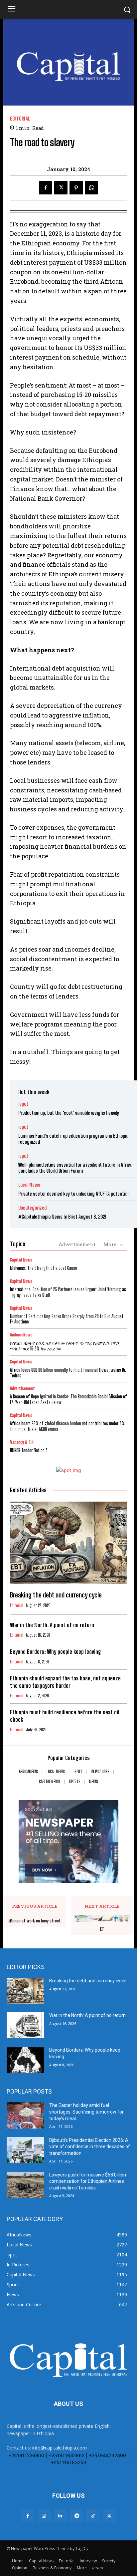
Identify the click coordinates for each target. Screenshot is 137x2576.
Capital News (21, 1260)
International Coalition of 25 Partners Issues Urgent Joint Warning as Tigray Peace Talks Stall (68, 1292)
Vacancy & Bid (22, 1442)
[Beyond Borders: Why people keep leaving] (25, 2060)
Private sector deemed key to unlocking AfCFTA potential (73, 1194)
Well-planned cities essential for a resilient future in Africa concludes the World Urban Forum (75, 1168)
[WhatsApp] (91, 188)
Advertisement (77, 1244)
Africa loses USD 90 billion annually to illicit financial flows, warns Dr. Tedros (68, 1373)
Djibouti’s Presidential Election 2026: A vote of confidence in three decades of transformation (90, 2147)
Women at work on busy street (35, 1921)
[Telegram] (77, 2516)
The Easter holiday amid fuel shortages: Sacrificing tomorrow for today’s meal (86, 2112)
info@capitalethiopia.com (60, 2448)
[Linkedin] (60, 2516)
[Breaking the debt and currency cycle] (68, 1543)
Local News (29, 1185)
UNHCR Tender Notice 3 (29, 1450)
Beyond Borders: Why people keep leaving (56, 1652)
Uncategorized (32, 1208)
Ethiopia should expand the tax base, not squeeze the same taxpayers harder (65, 1682)
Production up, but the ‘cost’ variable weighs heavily (69, 1113)
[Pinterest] (76, 188)
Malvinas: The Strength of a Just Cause (44, 1268)
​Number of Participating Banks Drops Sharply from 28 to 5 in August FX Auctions (67, 1319)
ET (102, 1929)
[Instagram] (44, 2516)
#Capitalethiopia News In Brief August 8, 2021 (62, 1217)
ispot (23, 1104)
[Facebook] (46, 188)
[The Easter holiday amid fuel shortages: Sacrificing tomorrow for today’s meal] (25, 2115)
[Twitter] (61, 188)
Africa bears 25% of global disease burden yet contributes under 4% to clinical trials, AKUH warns (67, 1426)
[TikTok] (93, 2516)
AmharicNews (21, 1335)
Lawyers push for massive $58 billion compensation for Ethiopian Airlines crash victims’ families (88, 2181)
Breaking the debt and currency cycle (56, 1595)
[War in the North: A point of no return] (25, 2025)
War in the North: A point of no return (52, 1625)
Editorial (20, 119)
